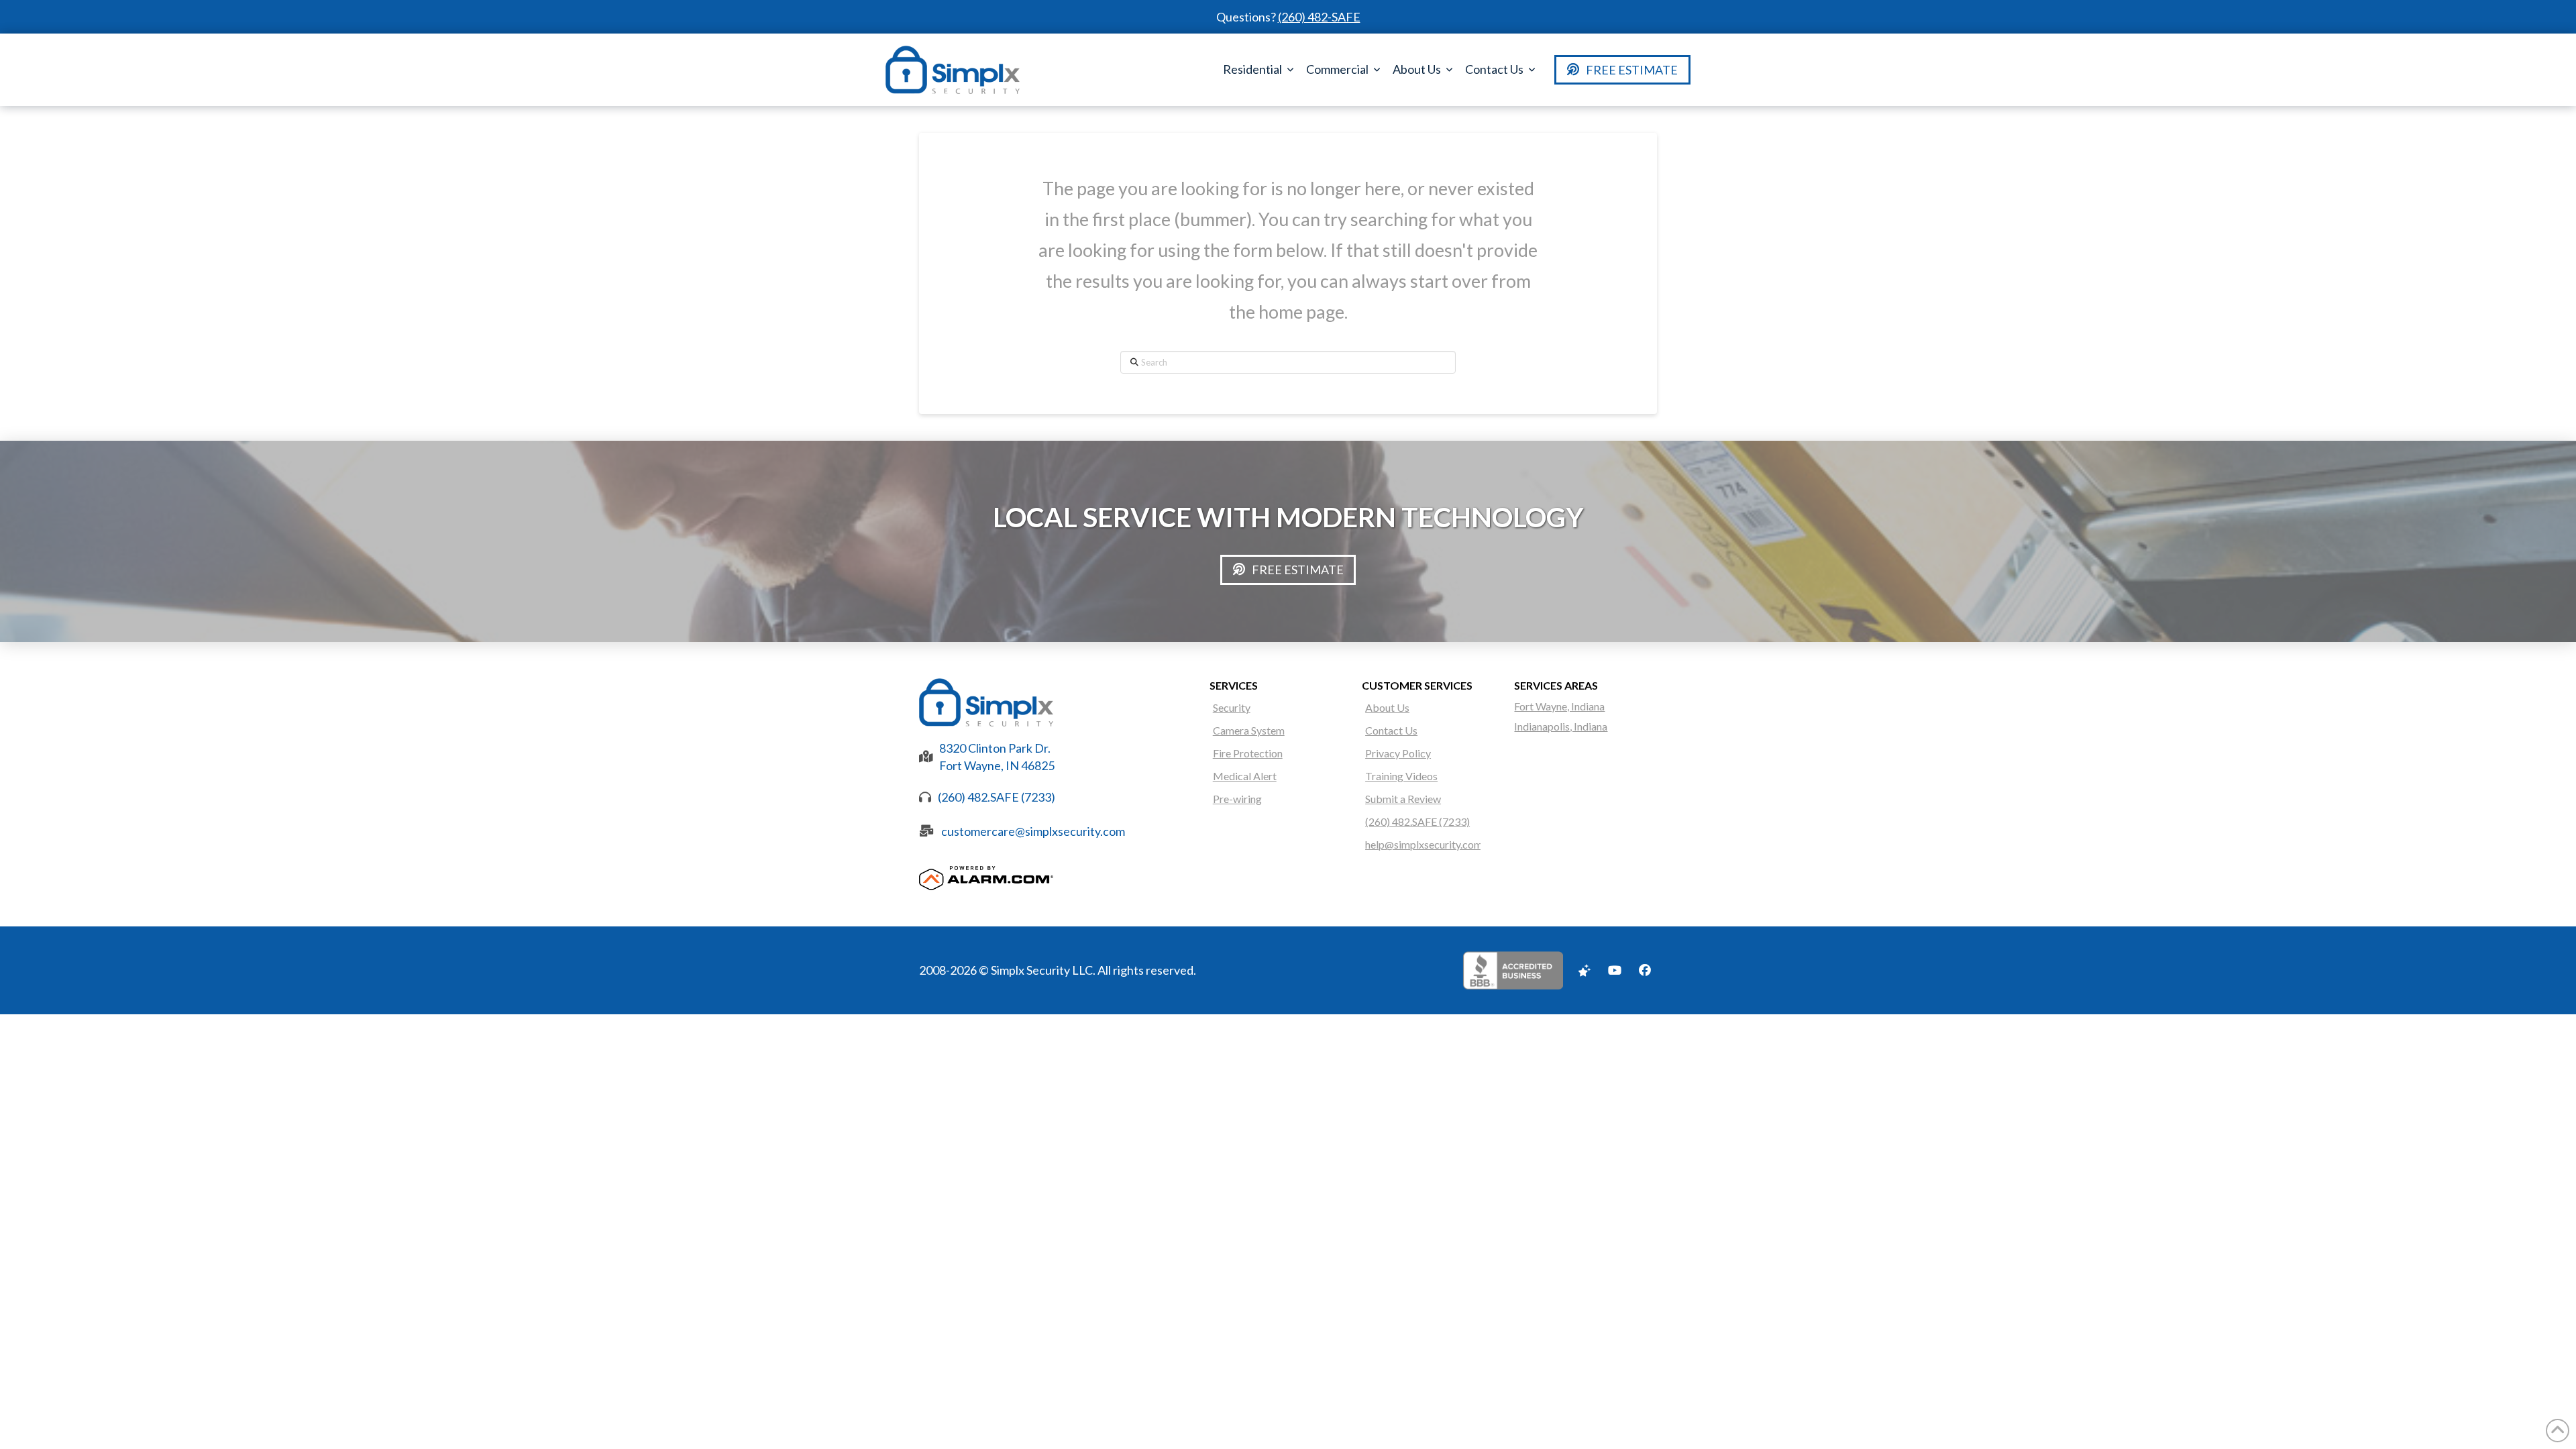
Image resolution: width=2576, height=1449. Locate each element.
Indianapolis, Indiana (1561, 726)
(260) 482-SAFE (1319, 17)
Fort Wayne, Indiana (1559, 706)
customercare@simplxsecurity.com (1033, 831)
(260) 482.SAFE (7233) (997, 797)
